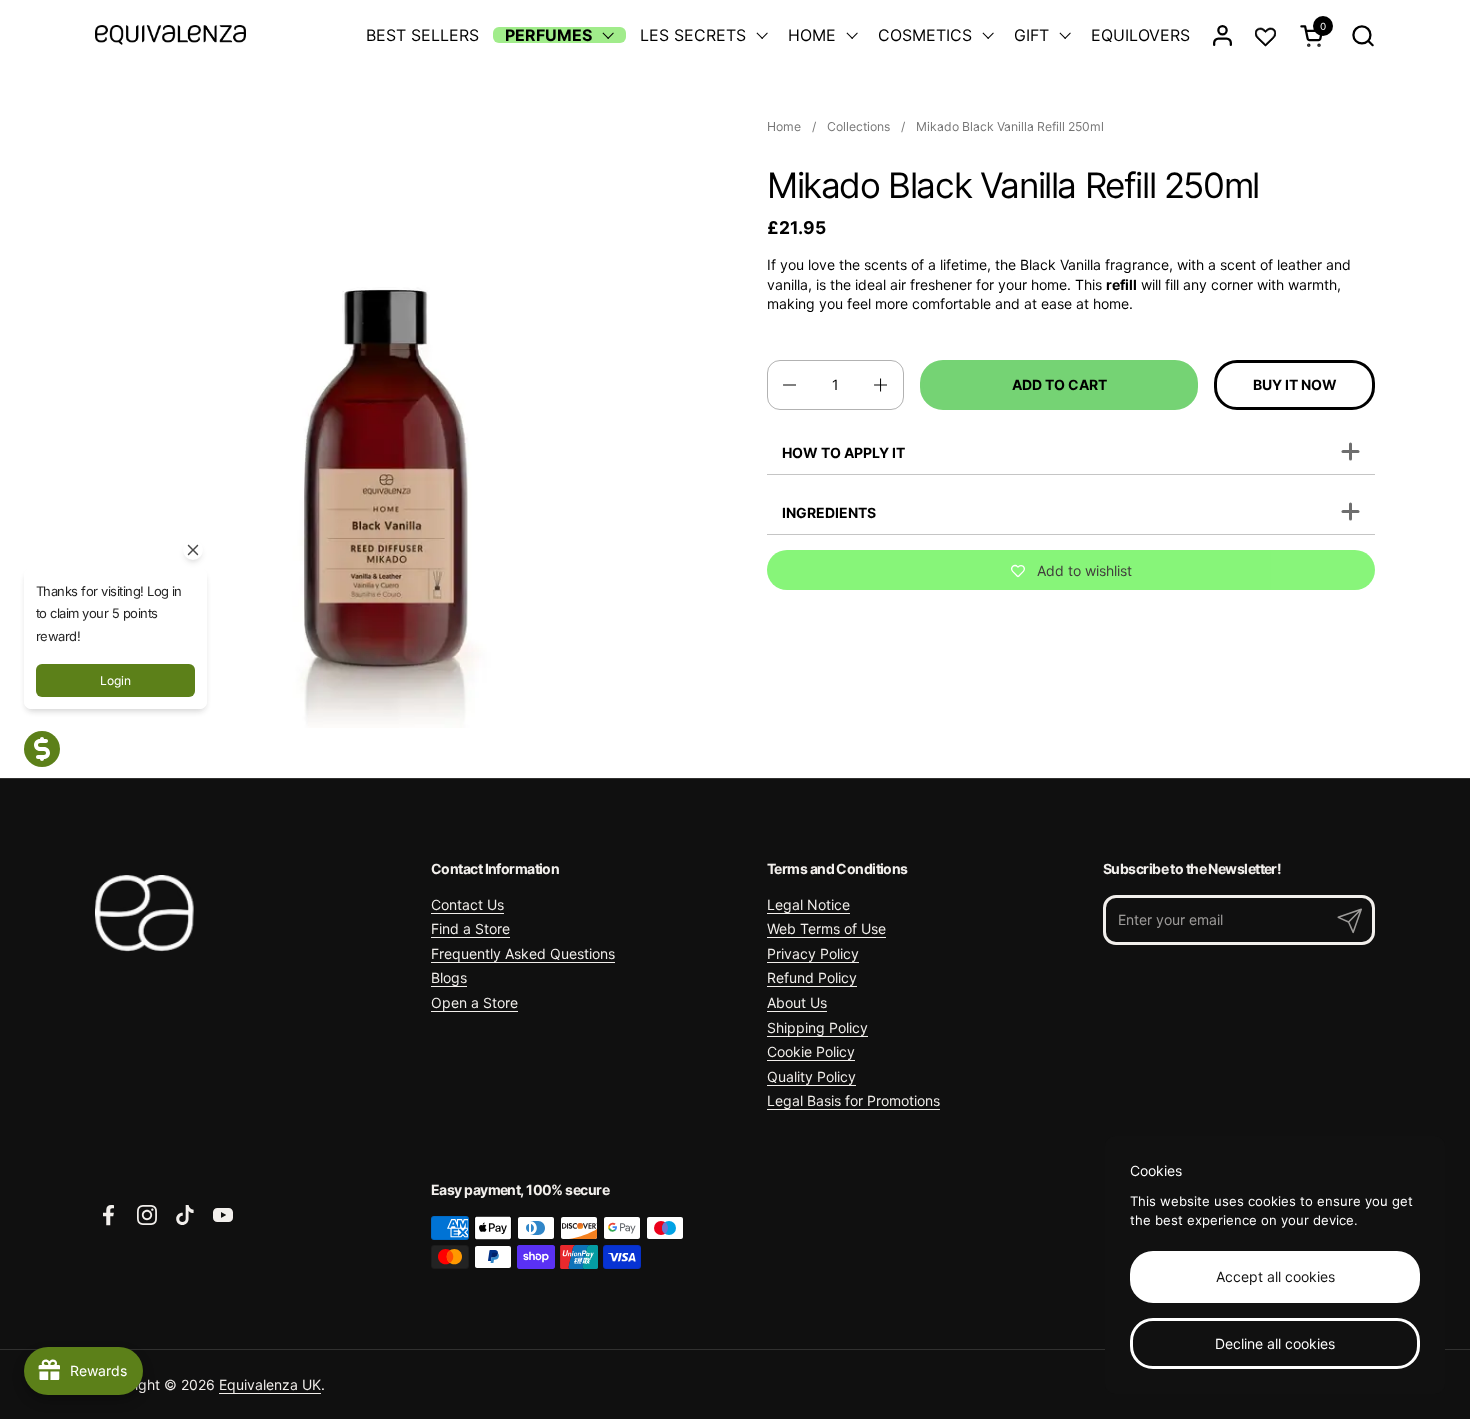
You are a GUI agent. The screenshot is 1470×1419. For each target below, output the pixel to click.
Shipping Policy (817, 1027)
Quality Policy (811, 1076)
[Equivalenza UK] (170, 35)
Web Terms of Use (826, 928)
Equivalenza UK (270, 1384)
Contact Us (467, 904)
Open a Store (474, 1002)
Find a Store (470, 928)
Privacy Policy (813, 953)
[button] (1362, 35)
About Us (797, 1002)
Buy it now (1295, 384)
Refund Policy (812, 977)
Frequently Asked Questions (523, 953)
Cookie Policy (811, 1051)
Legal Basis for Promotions (853, 1100)
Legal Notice (808, 904)
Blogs (449, 977)
